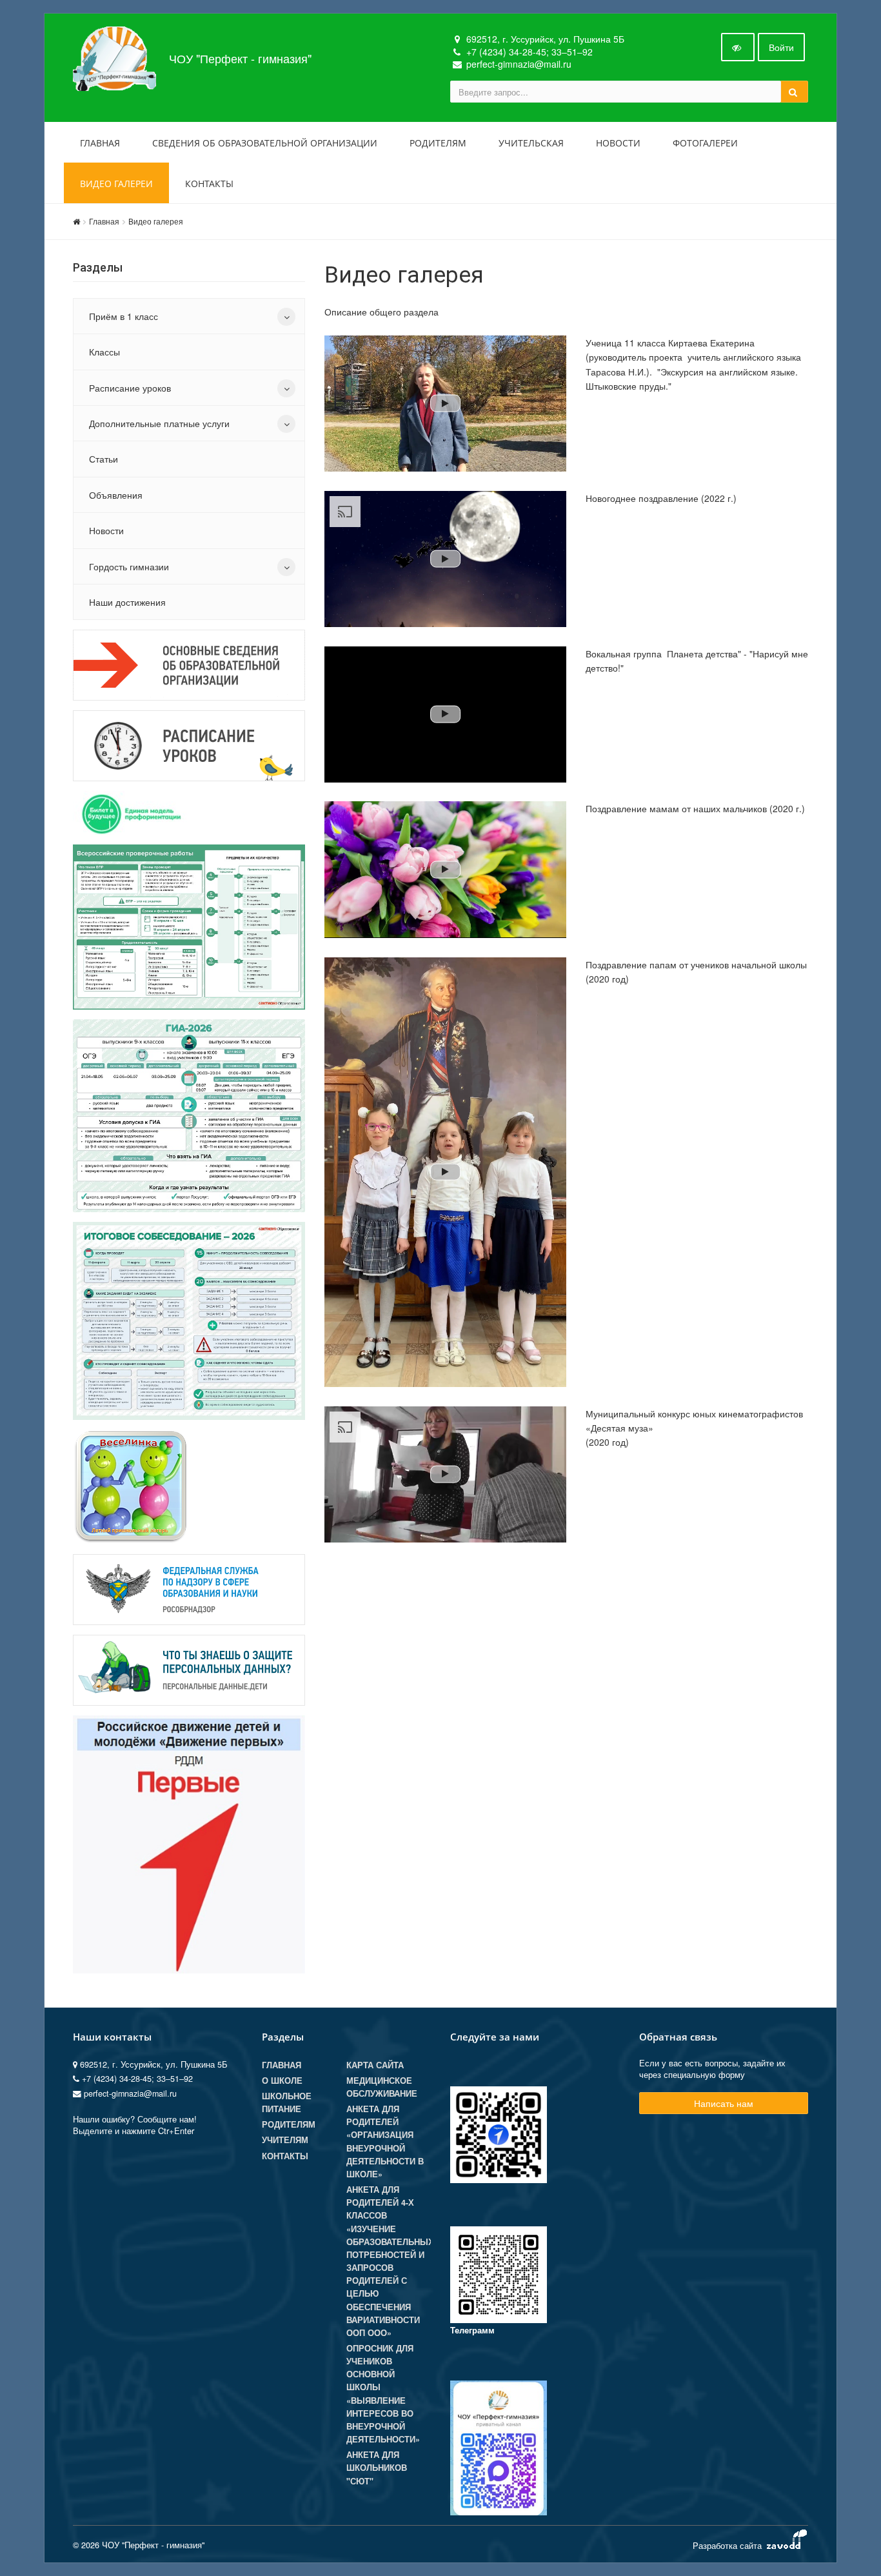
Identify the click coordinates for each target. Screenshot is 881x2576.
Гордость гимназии (129, 566)
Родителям (438, 143)
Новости (618, 143)
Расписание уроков (130, 388)
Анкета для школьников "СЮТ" (377, 2468)
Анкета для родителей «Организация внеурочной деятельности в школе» (385, 2142)
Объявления (116, 495)
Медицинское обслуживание (382, 2087)
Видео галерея (156, 221)
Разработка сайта (728, 2545)
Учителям (285, 2140)
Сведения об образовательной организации (265, 143)
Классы (104, 352)
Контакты (209, 184)
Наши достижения (127, 602)
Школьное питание (287, 2102)
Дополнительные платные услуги (159, 423)
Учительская (531, 143)
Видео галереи (116, 184)
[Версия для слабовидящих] (738, 47)
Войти (781, 47)
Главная (100, 143)
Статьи (104, 459)
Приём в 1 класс (124, 316)
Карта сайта (375, 2065)
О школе (282, 2081)
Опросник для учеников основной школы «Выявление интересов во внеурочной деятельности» (383, 2394)
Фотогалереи (705, 143)
